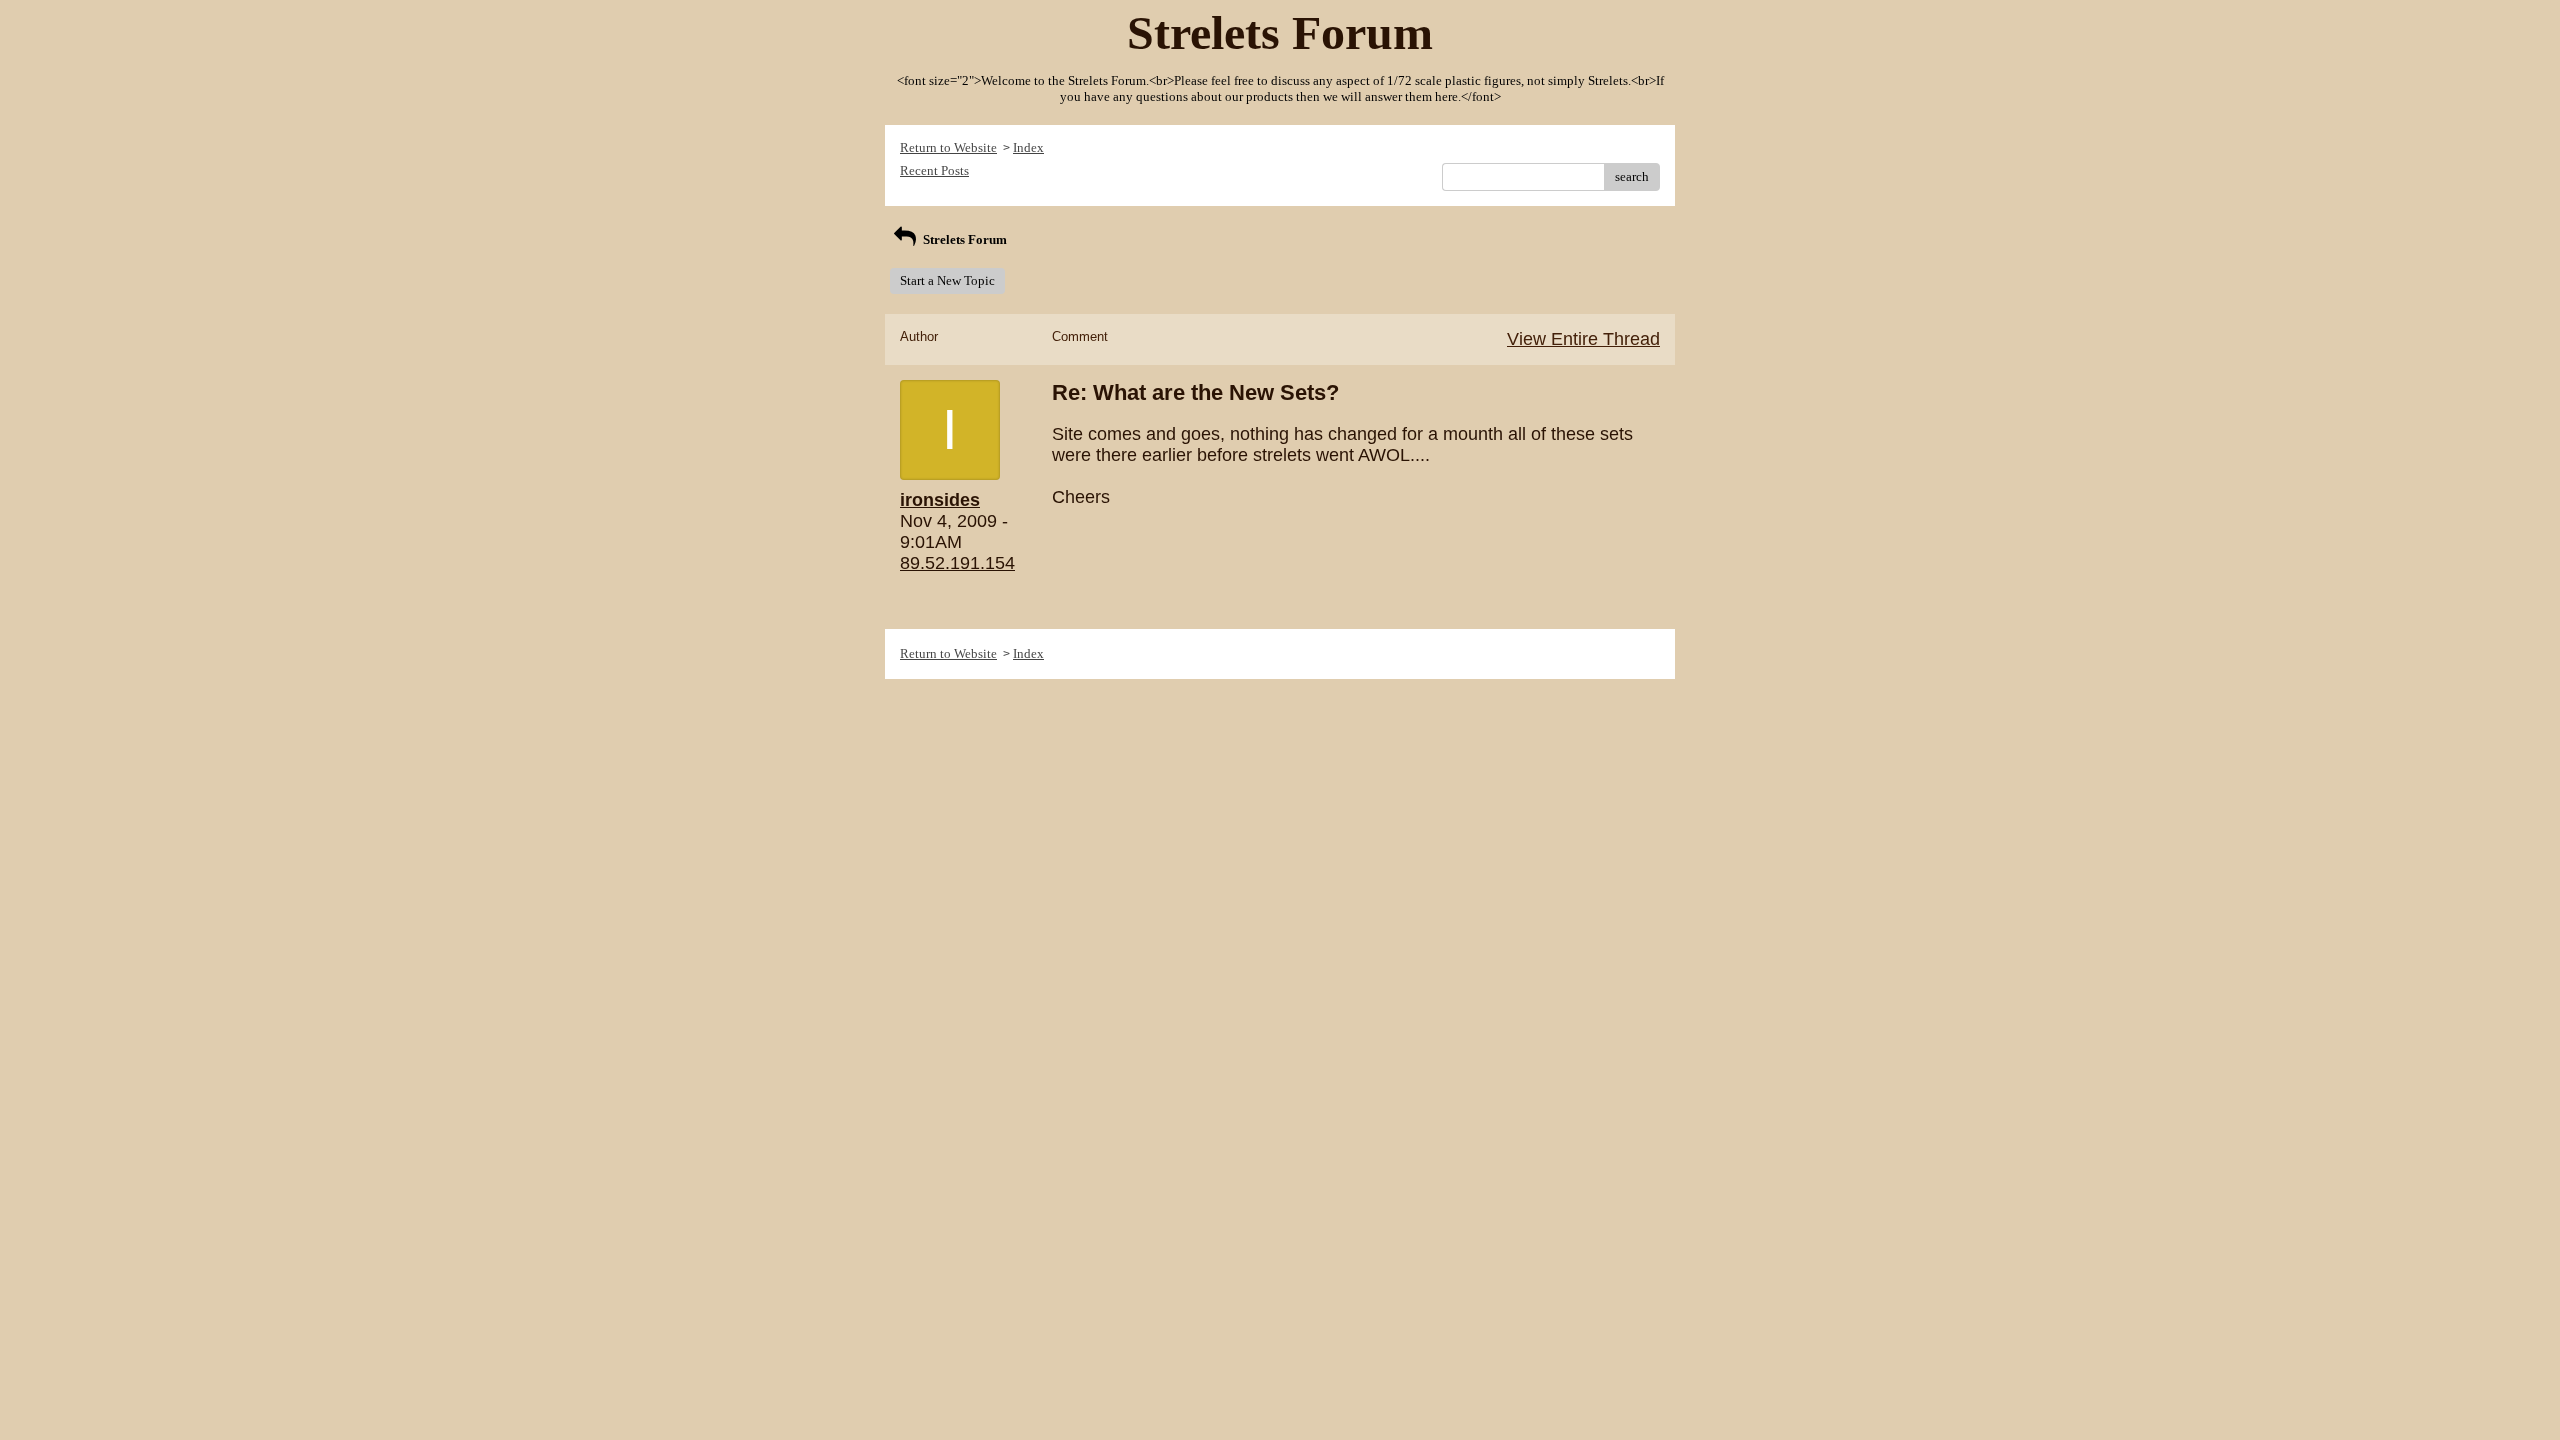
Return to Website (948, 147)
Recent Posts (934, 170)
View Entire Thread (1583, 339)
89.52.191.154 (957, 563)
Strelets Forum (963, 239)
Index (1028, 147)
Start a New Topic (947, 280)
